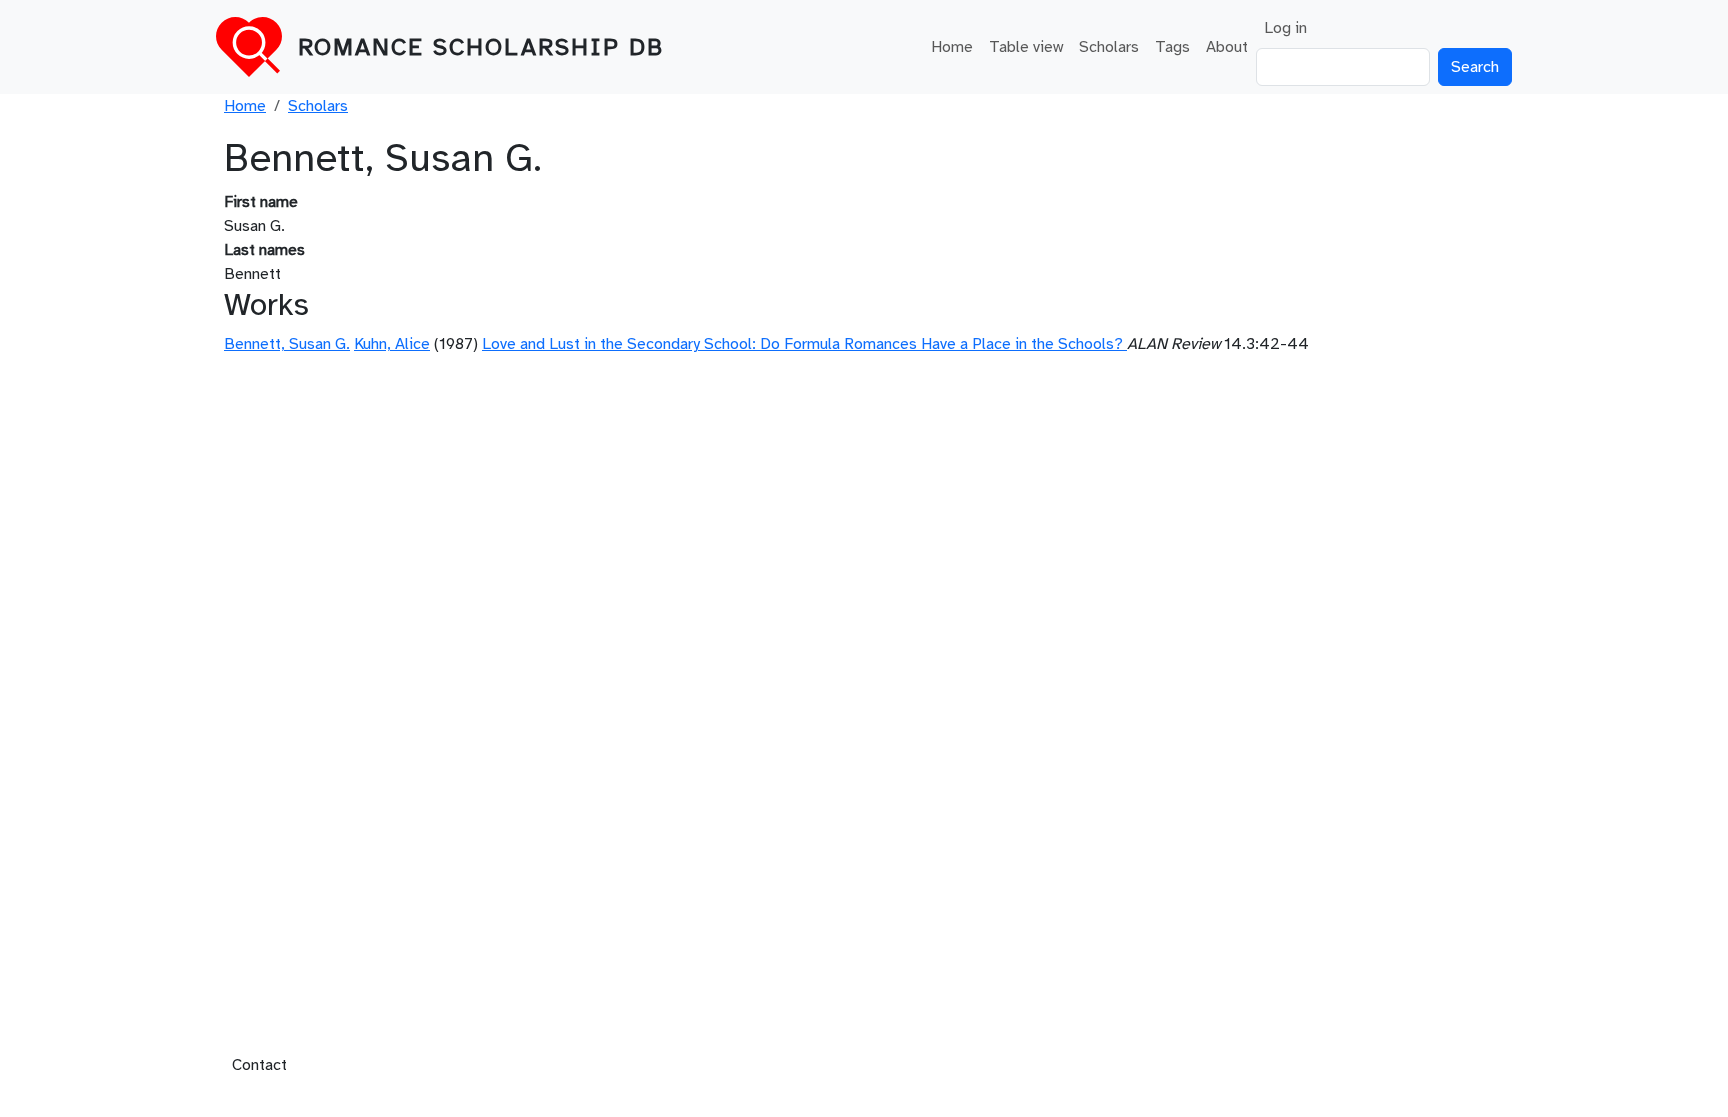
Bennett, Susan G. (287, 344)
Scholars (1109, 47)
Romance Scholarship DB (481, 47)
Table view (1026, 47)
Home (952, 47)
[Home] (257, 47)
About (1227, 47)
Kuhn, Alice (392, 344)
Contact (259, 1065)
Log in (1285, 28)
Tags (1172, 47)
